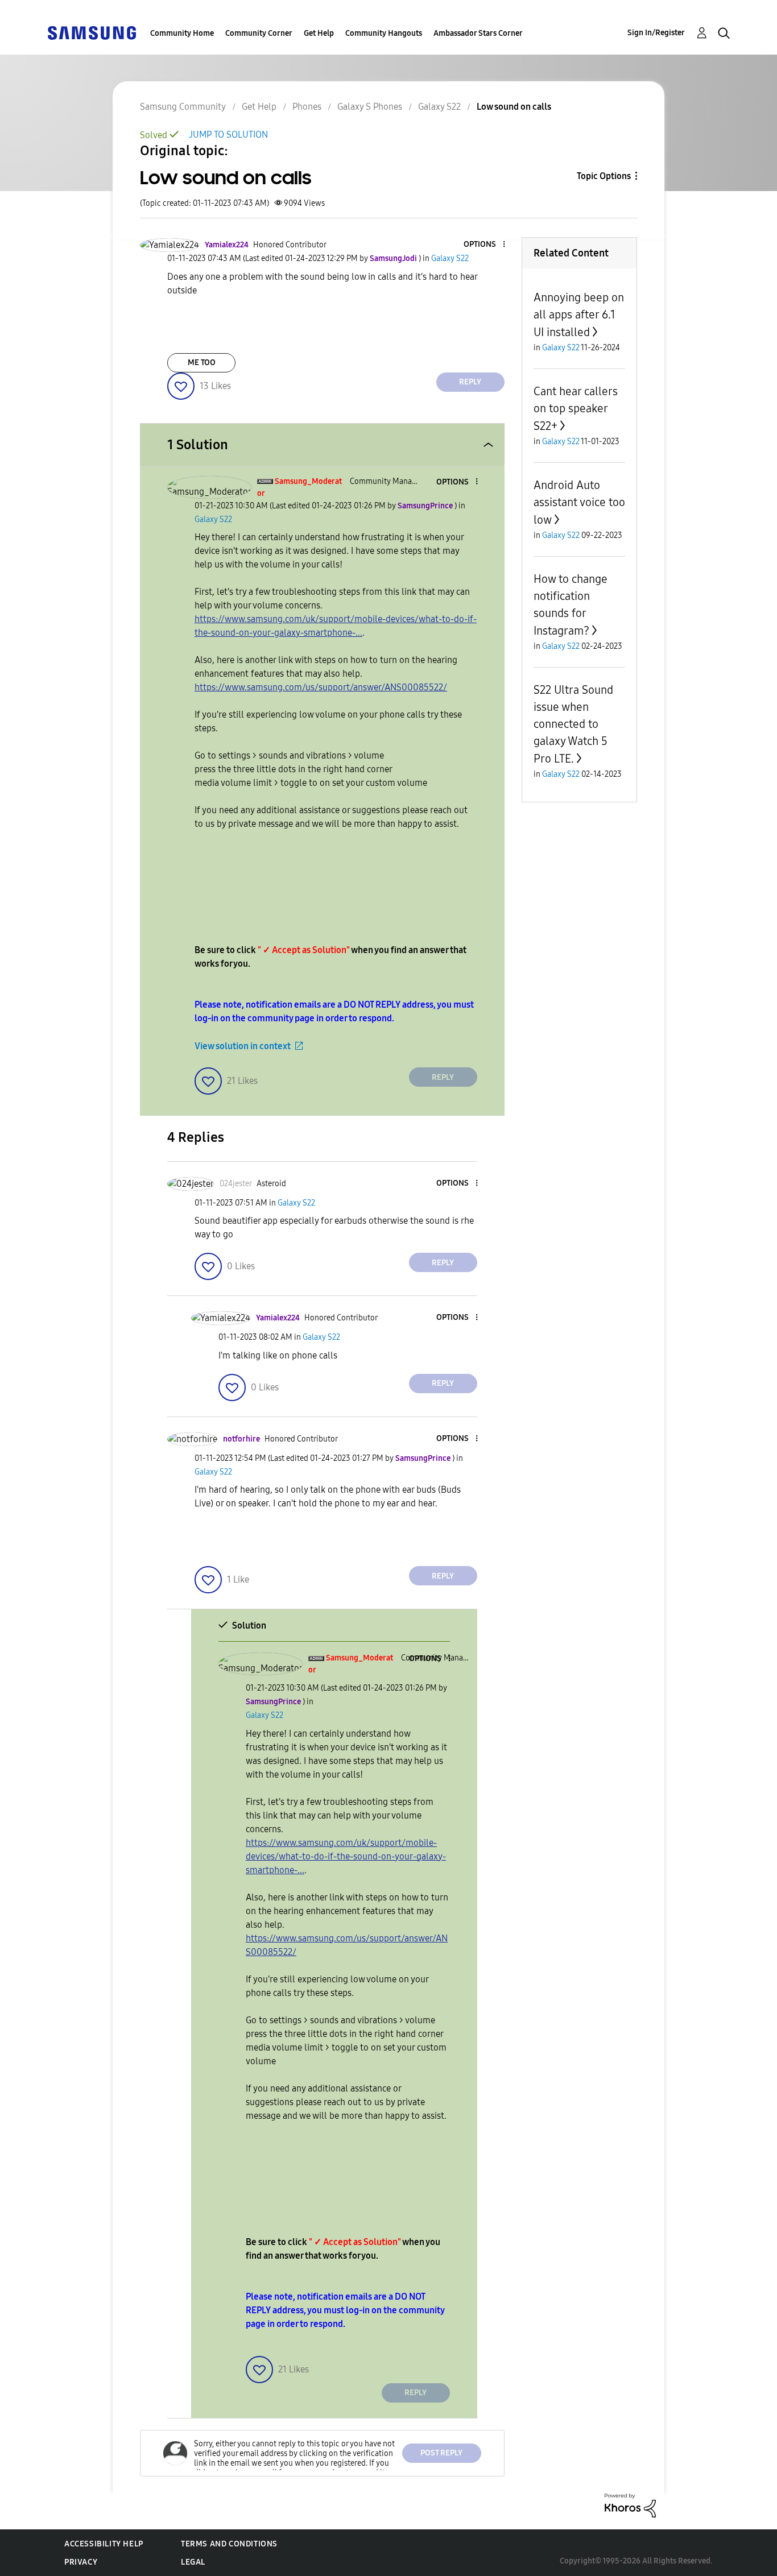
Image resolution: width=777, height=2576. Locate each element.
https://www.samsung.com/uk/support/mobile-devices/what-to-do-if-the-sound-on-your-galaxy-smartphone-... (346, 1856)
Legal (193, 2562)
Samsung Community (183, 107)
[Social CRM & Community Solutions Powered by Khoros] (630, 2505)
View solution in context (243, 1046)
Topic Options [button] (604, 176)
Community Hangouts (384, 33)
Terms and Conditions (229, 2544)
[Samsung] (92, 32)
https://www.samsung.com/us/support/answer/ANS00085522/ (321, 687)
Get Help (319, 33)
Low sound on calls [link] (514, 107)
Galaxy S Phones (370, 107)
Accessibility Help (104, 2544)
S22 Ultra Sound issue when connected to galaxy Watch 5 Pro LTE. (573, 724)
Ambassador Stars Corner (478, 33)
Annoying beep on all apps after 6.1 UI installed (579, 315)
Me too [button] (202, 363)
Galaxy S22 (439, 107)
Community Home (182, 33)
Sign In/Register (656, 33)
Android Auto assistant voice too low (579, 502)
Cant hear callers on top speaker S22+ (576, 409)
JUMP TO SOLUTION (228, 134)
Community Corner (259, 33)
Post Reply (441, 2453)
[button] (485, 245)
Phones (307, 107)
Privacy (81, 2562)
